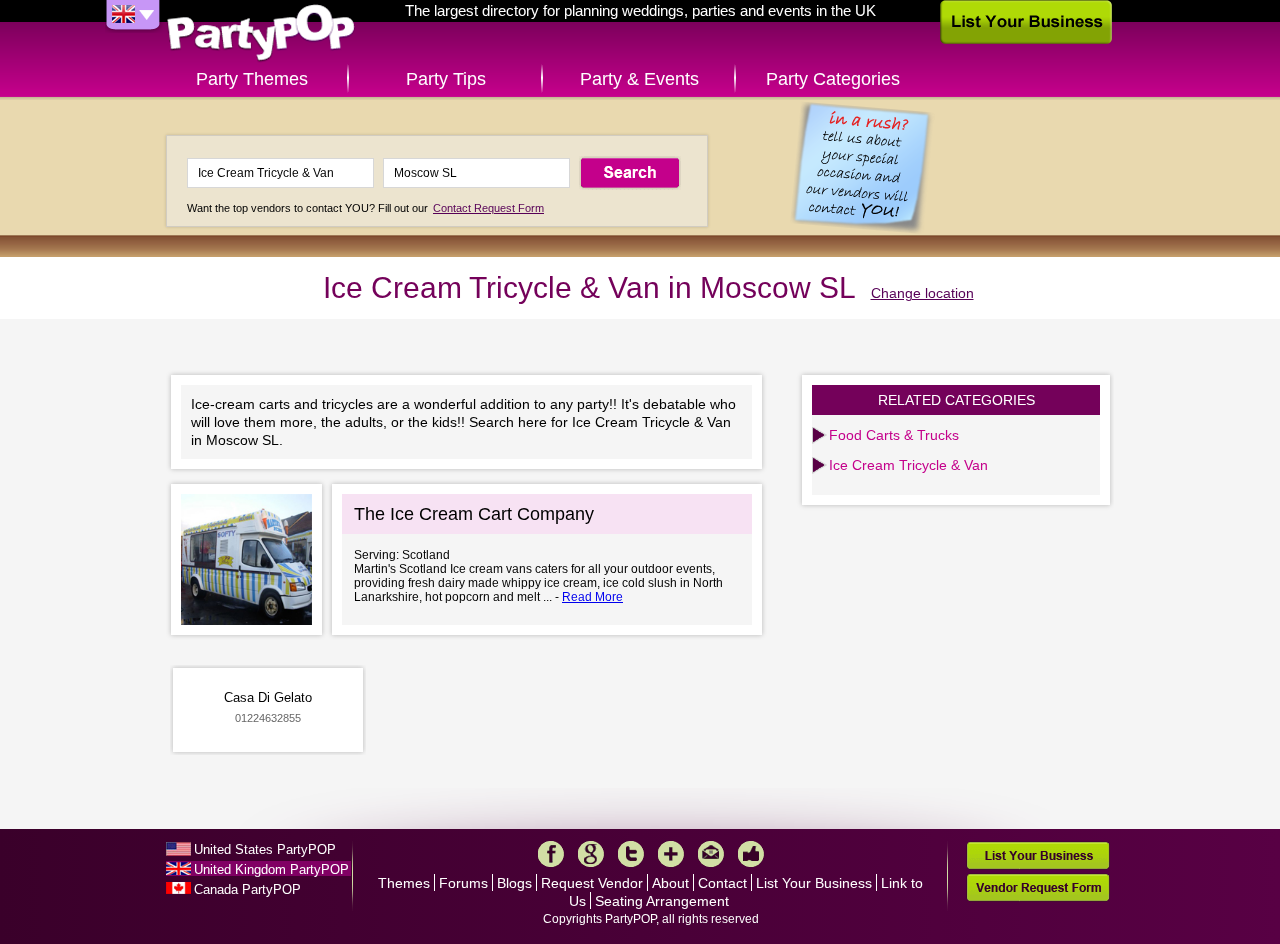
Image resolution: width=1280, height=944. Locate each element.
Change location (922, 293)
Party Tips (446, 79)
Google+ (591, 854)
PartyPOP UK (261, 33)
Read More (592, 597)
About (670, 883)
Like (751, 854)
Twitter (631, 854)
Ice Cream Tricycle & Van (908, 465)
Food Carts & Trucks (894, 435)
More (671, 854)
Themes (404, 883)
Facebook (551, 854)
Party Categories (833, 79)
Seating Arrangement (662, 901)
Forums (463, 883)
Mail (711, 854)
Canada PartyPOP (247, 889)
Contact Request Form (488, 208)
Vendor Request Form (1038, 887)
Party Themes (252, 79)
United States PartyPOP (265, 849)
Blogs (514, 883)
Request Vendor (592, 883)
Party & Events (639, 79)
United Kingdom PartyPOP (271, 869)
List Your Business (814, 883)
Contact (722, 883)
